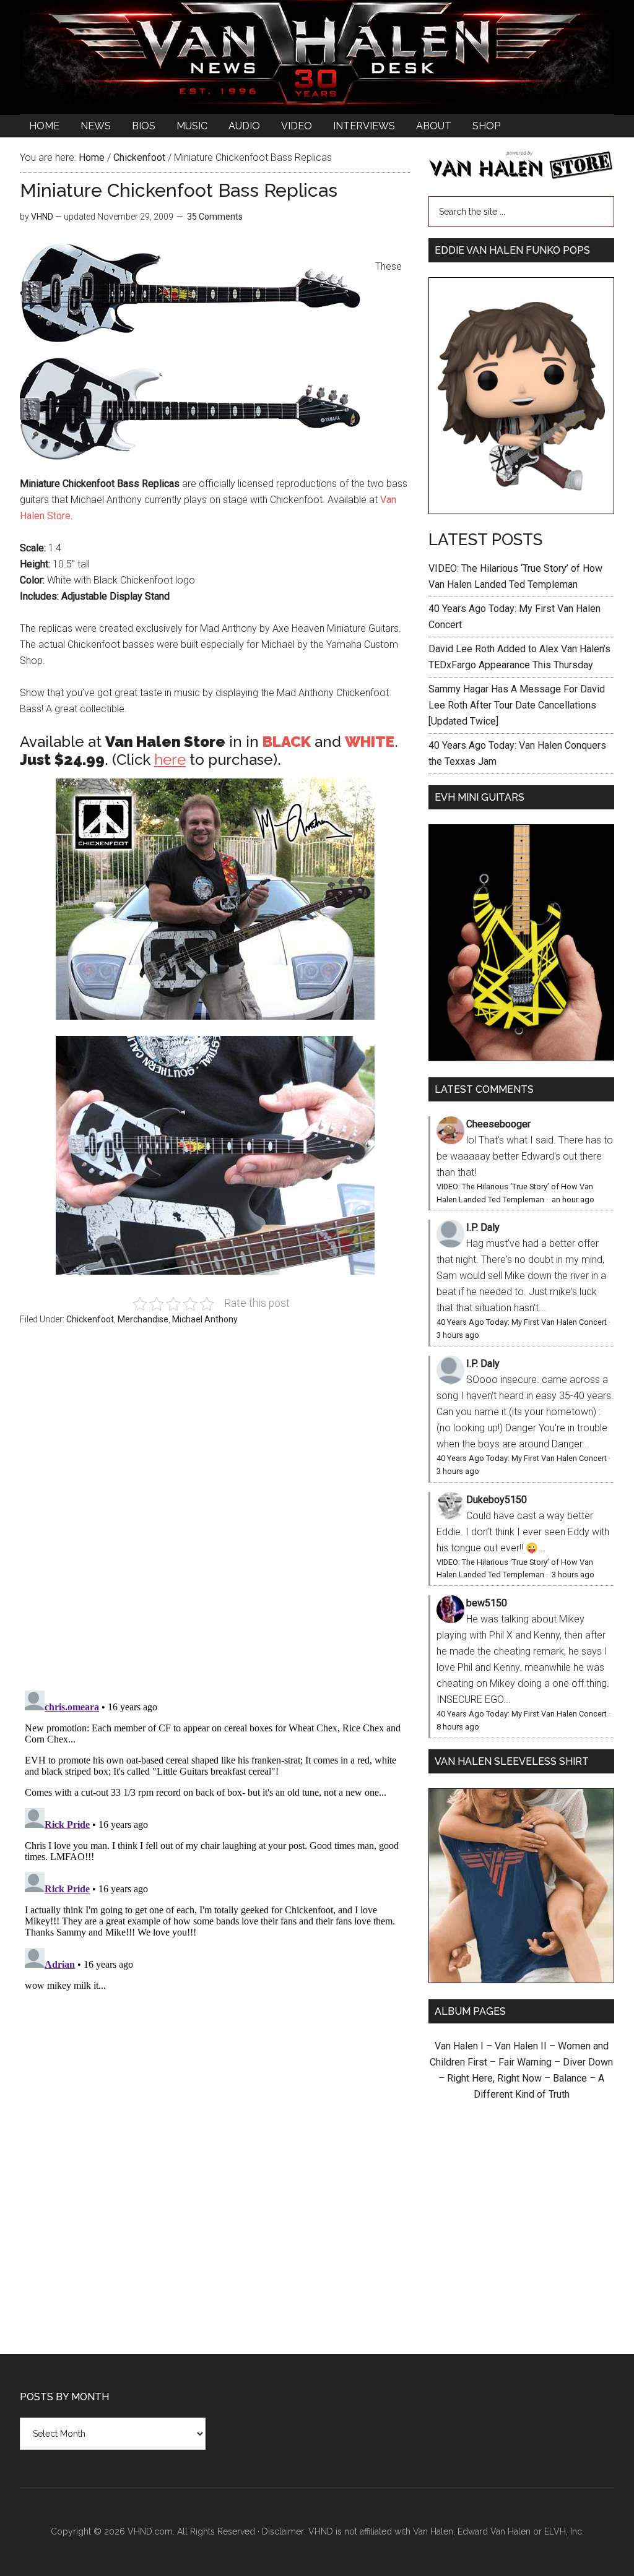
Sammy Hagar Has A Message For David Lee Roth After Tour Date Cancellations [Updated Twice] (517, 705)
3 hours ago (458, 1335)
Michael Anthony (205, 1319)
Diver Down (588, 2062)
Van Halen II (521, 2046)
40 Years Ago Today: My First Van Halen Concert (522, 1322)
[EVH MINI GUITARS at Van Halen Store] (521, 1058)
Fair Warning (525, 2062)
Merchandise (143, 1319)
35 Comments (215, 217)
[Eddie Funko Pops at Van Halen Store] (521, 511)
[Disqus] (215, 1840)
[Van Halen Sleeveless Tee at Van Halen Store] (521, 1980)
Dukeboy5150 (497, 1500)
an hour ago (573, 1200)
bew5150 (487, 1603)
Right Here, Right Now (494, 2078)
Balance (570, 2078)
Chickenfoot (90, 1319)
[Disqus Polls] (215, 1515)
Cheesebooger (498, 1124)
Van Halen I (459, 2046)
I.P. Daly (483, 1227)
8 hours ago (458, 1727)
